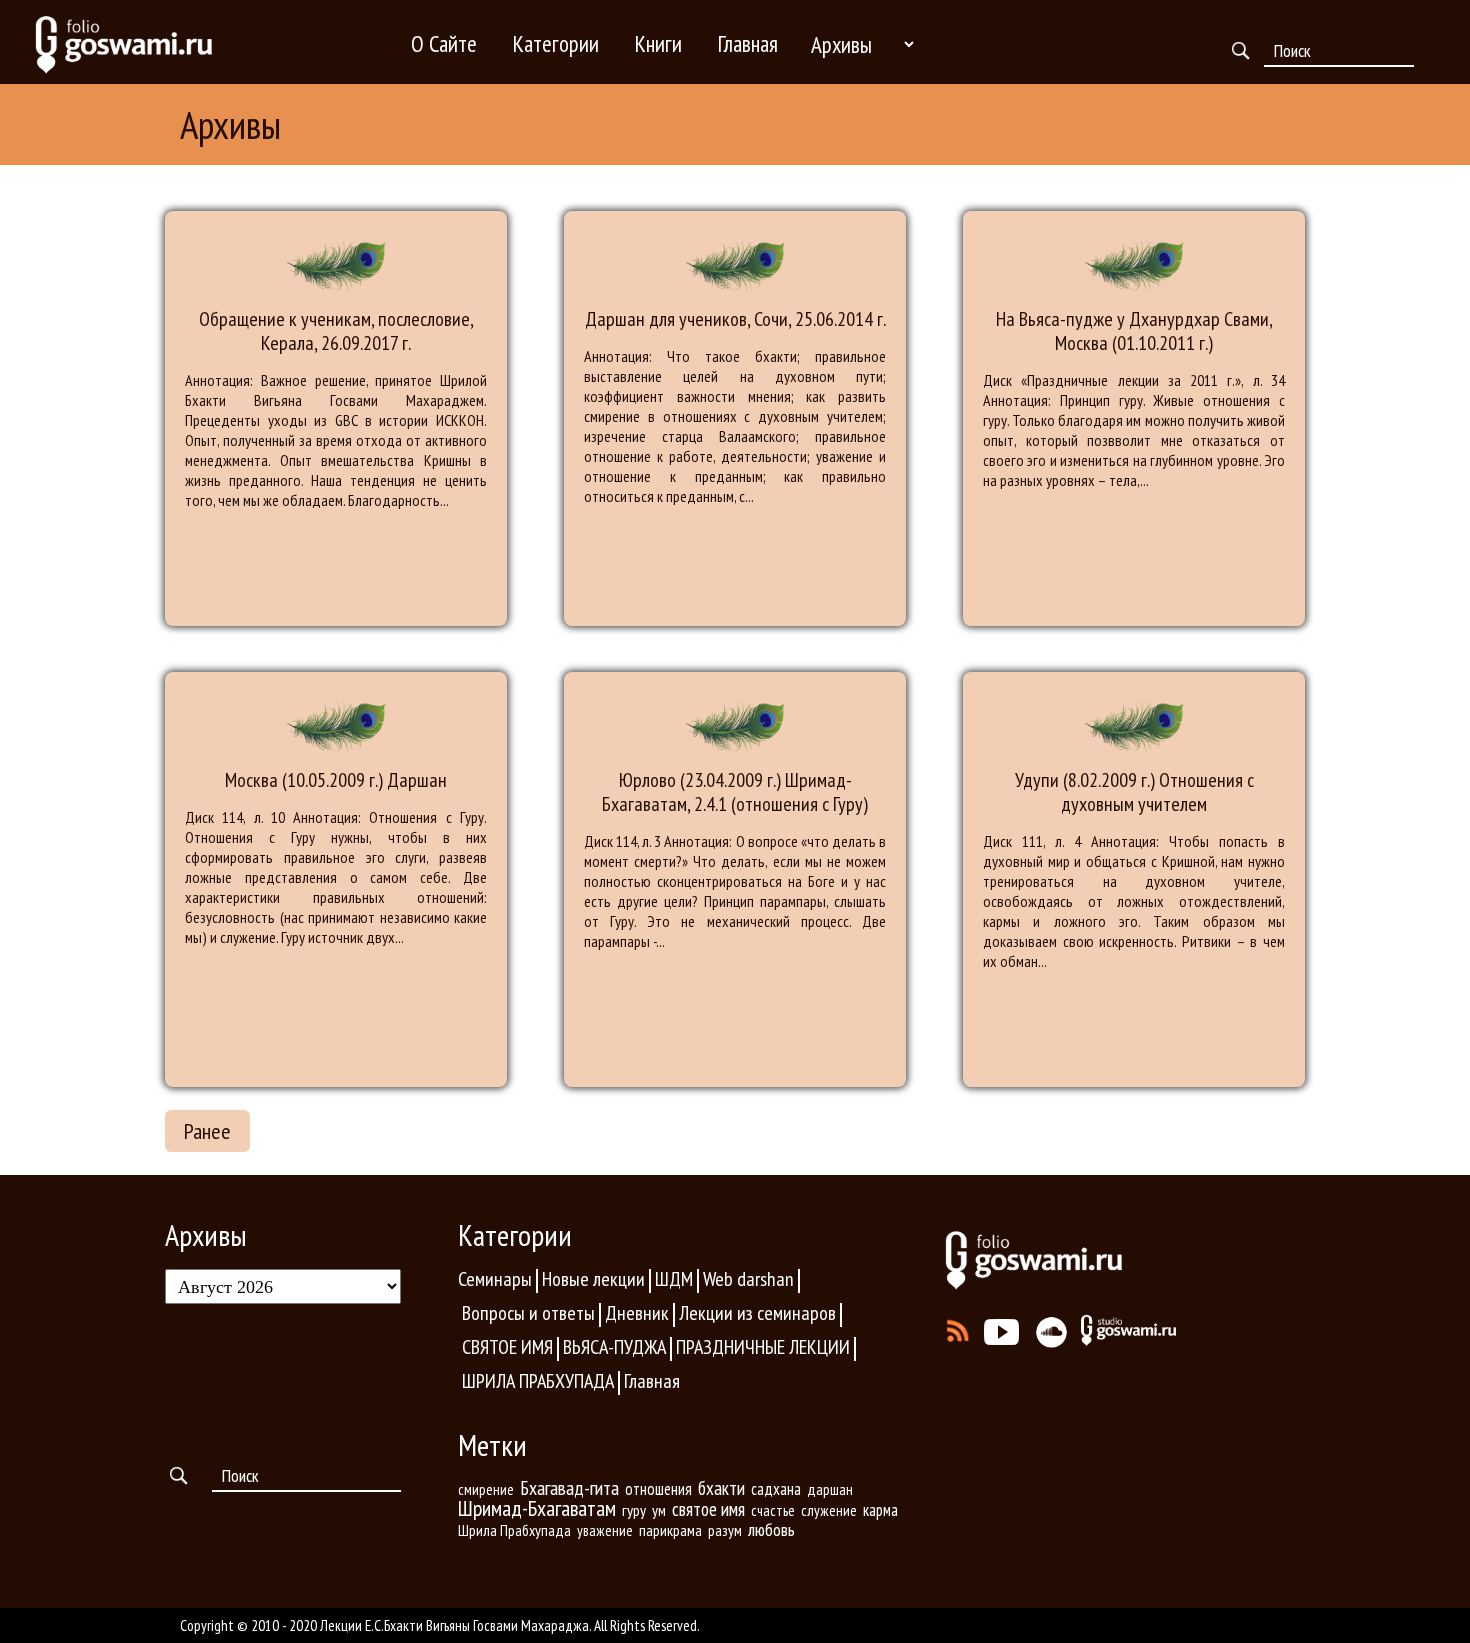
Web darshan (748, 1279)
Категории (556, 43)
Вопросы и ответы (528, 1313)
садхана (776, 1489)
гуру (634, 1510)
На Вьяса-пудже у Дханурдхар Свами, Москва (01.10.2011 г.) (1134, 331)
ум (659, 1510)
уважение (605, 1530)
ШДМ (674, 1279)
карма (880, 1510)
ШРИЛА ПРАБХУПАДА (538, 1381)
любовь (771, 1529)
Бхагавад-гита (569, 1487)
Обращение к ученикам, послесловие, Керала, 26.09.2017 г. (336, 331)
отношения (658, 1489)
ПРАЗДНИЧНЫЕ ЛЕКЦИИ (763, 1347)
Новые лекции (593, 1279)
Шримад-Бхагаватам (537, 1508)
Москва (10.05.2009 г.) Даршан (336, 780)
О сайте (444, 43)
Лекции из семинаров (757, 1313)
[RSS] (958, 1326)
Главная (748, 43)
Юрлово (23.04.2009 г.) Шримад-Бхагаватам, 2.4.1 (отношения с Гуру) (735, 792)
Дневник (637, 1313)
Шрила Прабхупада (514, 1530)
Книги (658, 43)
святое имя (708, 1509)
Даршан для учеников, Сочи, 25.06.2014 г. (735, 319)
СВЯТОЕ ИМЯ (507, 1347)
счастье (773, 1510)
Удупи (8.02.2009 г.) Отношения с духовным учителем (1134, 792)
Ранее (207, 1131)
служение (829, 1510)
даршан (830, 1489)
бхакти (721, 1488)
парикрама (670, 1530)
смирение (486, 1489)
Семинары (495, 1279)
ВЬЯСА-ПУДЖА (614, 1347)
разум (725, 1530)
